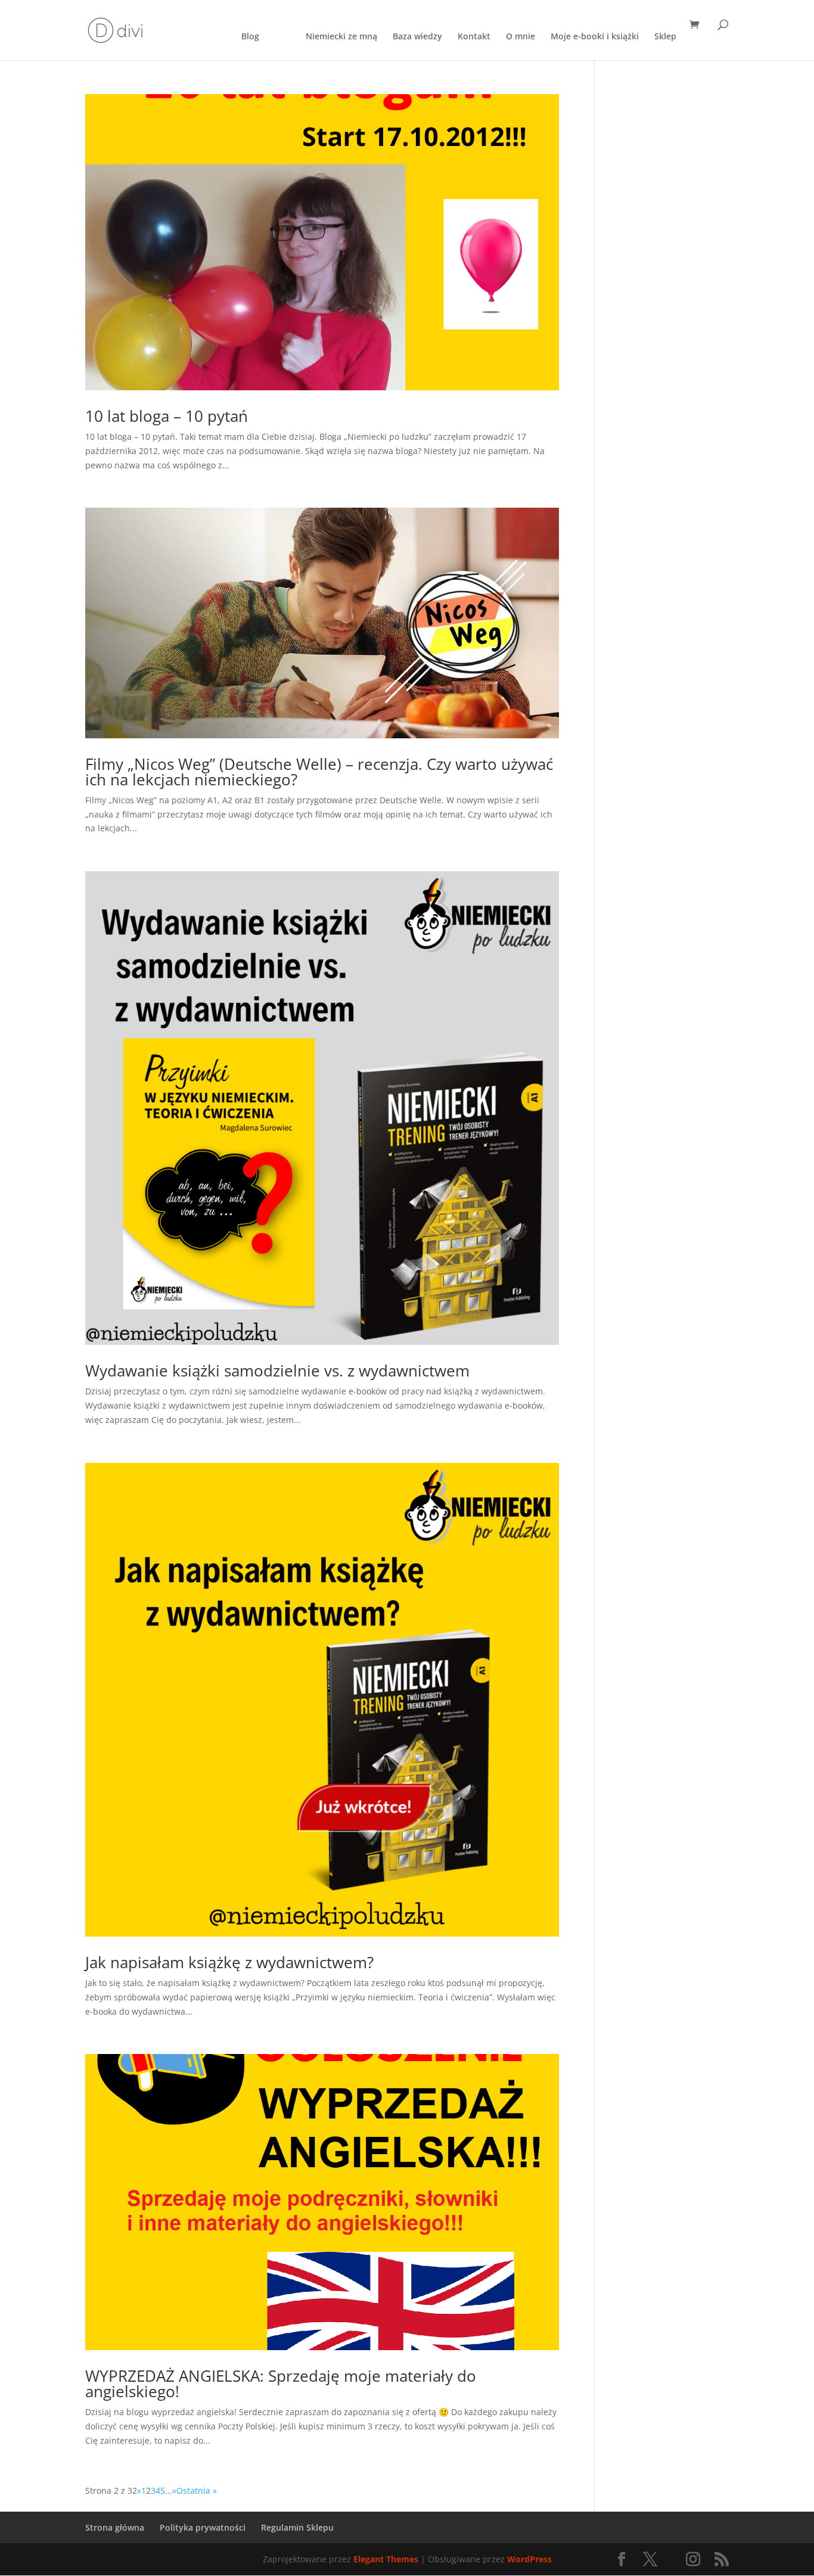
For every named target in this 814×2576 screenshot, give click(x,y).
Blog (250, 37)
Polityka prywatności (203, 2527)
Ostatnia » (197, 2490)
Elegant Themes (386, 2559)
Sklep (665, 37)
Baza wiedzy (417, 37)
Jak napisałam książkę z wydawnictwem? (229, 1962)
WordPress (529, 2559)
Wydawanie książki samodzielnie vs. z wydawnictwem (277, 1371)
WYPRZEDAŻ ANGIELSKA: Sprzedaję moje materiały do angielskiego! (281, 2384)
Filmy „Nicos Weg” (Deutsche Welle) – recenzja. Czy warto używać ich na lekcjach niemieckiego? (319, 772)
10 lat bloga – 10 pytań (167, 416)
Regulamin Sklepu (297, 2527)
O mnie (521, 37)
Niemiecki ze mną (341, 37)
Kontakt (474, 37)
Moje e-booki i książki (595, 37)
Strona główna (115, 2527)
